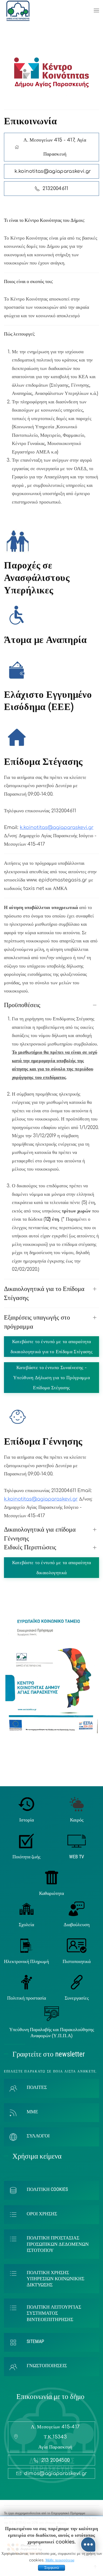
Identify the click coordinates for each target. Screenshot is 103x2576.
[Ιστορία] (27, 1804)
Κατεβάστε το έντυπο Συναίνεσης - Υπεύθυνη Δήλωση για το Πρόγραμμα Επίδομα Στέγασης (51, 1378)
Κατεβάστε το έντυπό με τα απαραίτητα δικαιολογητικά (52, 1568)
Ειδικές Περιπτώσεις (30, 1547)
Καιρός (77, 1820)
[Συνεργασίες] (77, 1982)
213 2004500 (56, 2460)
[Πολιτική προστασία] (27, 1982)
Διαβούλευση (77, 1924)
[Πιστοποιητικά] (77, 1945)
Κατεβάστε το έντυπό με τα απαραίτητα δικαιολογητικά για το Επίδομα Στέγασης (51, 1347)
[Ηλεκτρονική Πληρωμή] (27, 1945)
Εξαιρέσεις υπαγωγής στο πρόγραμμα (37, 1322)
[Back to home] (18, 11)
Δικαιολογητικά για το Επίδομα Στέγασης (44, 1293)
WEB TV (77, 1857)
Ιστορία (27, 1820)
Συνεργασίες (77, 1998)
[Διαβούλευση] (77, 1909)
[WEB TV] (77, 1841)
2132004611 (55, 188)
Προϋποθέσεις (22, 1005)
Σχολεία (26, 1924)
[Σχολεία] (27, 1909)
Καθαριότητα (51, 1893)
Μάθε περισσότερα (60, 2560)
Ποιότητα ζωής (26, 1857)
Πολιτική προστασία (27, 1998)
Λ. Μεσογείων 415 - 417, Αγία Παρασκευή (55, 147)
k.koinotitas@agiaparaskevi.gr (57, 827)
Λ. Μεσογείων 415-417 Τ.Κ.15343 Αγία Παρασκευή (55, 2437)
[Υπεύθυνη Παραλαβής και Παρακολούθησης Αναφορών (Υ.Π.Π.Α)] (52, 2013)
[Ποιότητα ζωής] (26, 1841)
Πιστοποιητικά (77, 1961)
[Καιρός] (77, 1804)
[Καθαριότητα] (52, 1877)
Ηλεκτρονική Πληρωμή (26, 1961)
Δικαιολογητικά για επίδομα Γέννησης (40, 1534)
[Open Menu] (96, 11)
